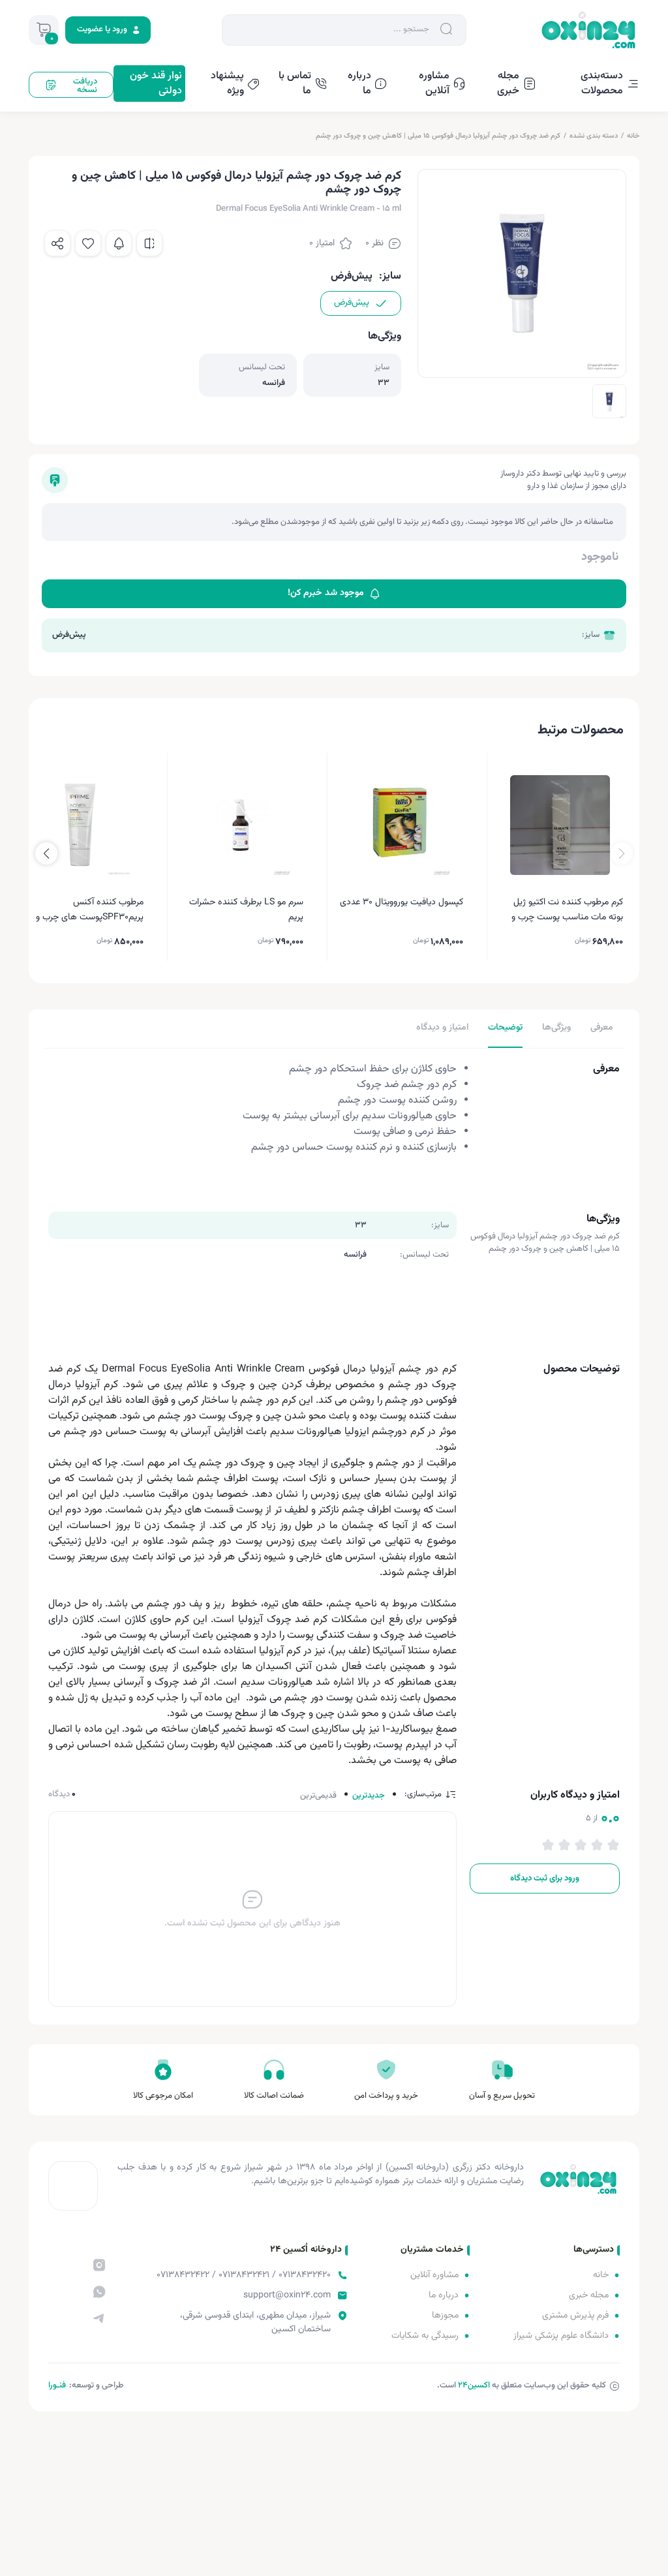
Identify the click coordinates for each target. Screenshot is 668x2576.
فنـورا (57, 2385)
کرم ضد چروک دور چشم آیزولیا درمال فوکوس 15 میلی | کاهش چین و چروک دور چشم (438, 136)
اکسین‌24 (474, 2385)
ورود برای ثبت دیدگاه (545, 1878)
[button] (46, 853)
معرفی (602, 1028)
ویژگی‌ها (556, 1028)
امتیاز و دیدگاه (442, 1028)
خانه (633, 136)
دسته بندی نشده (594, 136)
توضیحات (505, 1028)
